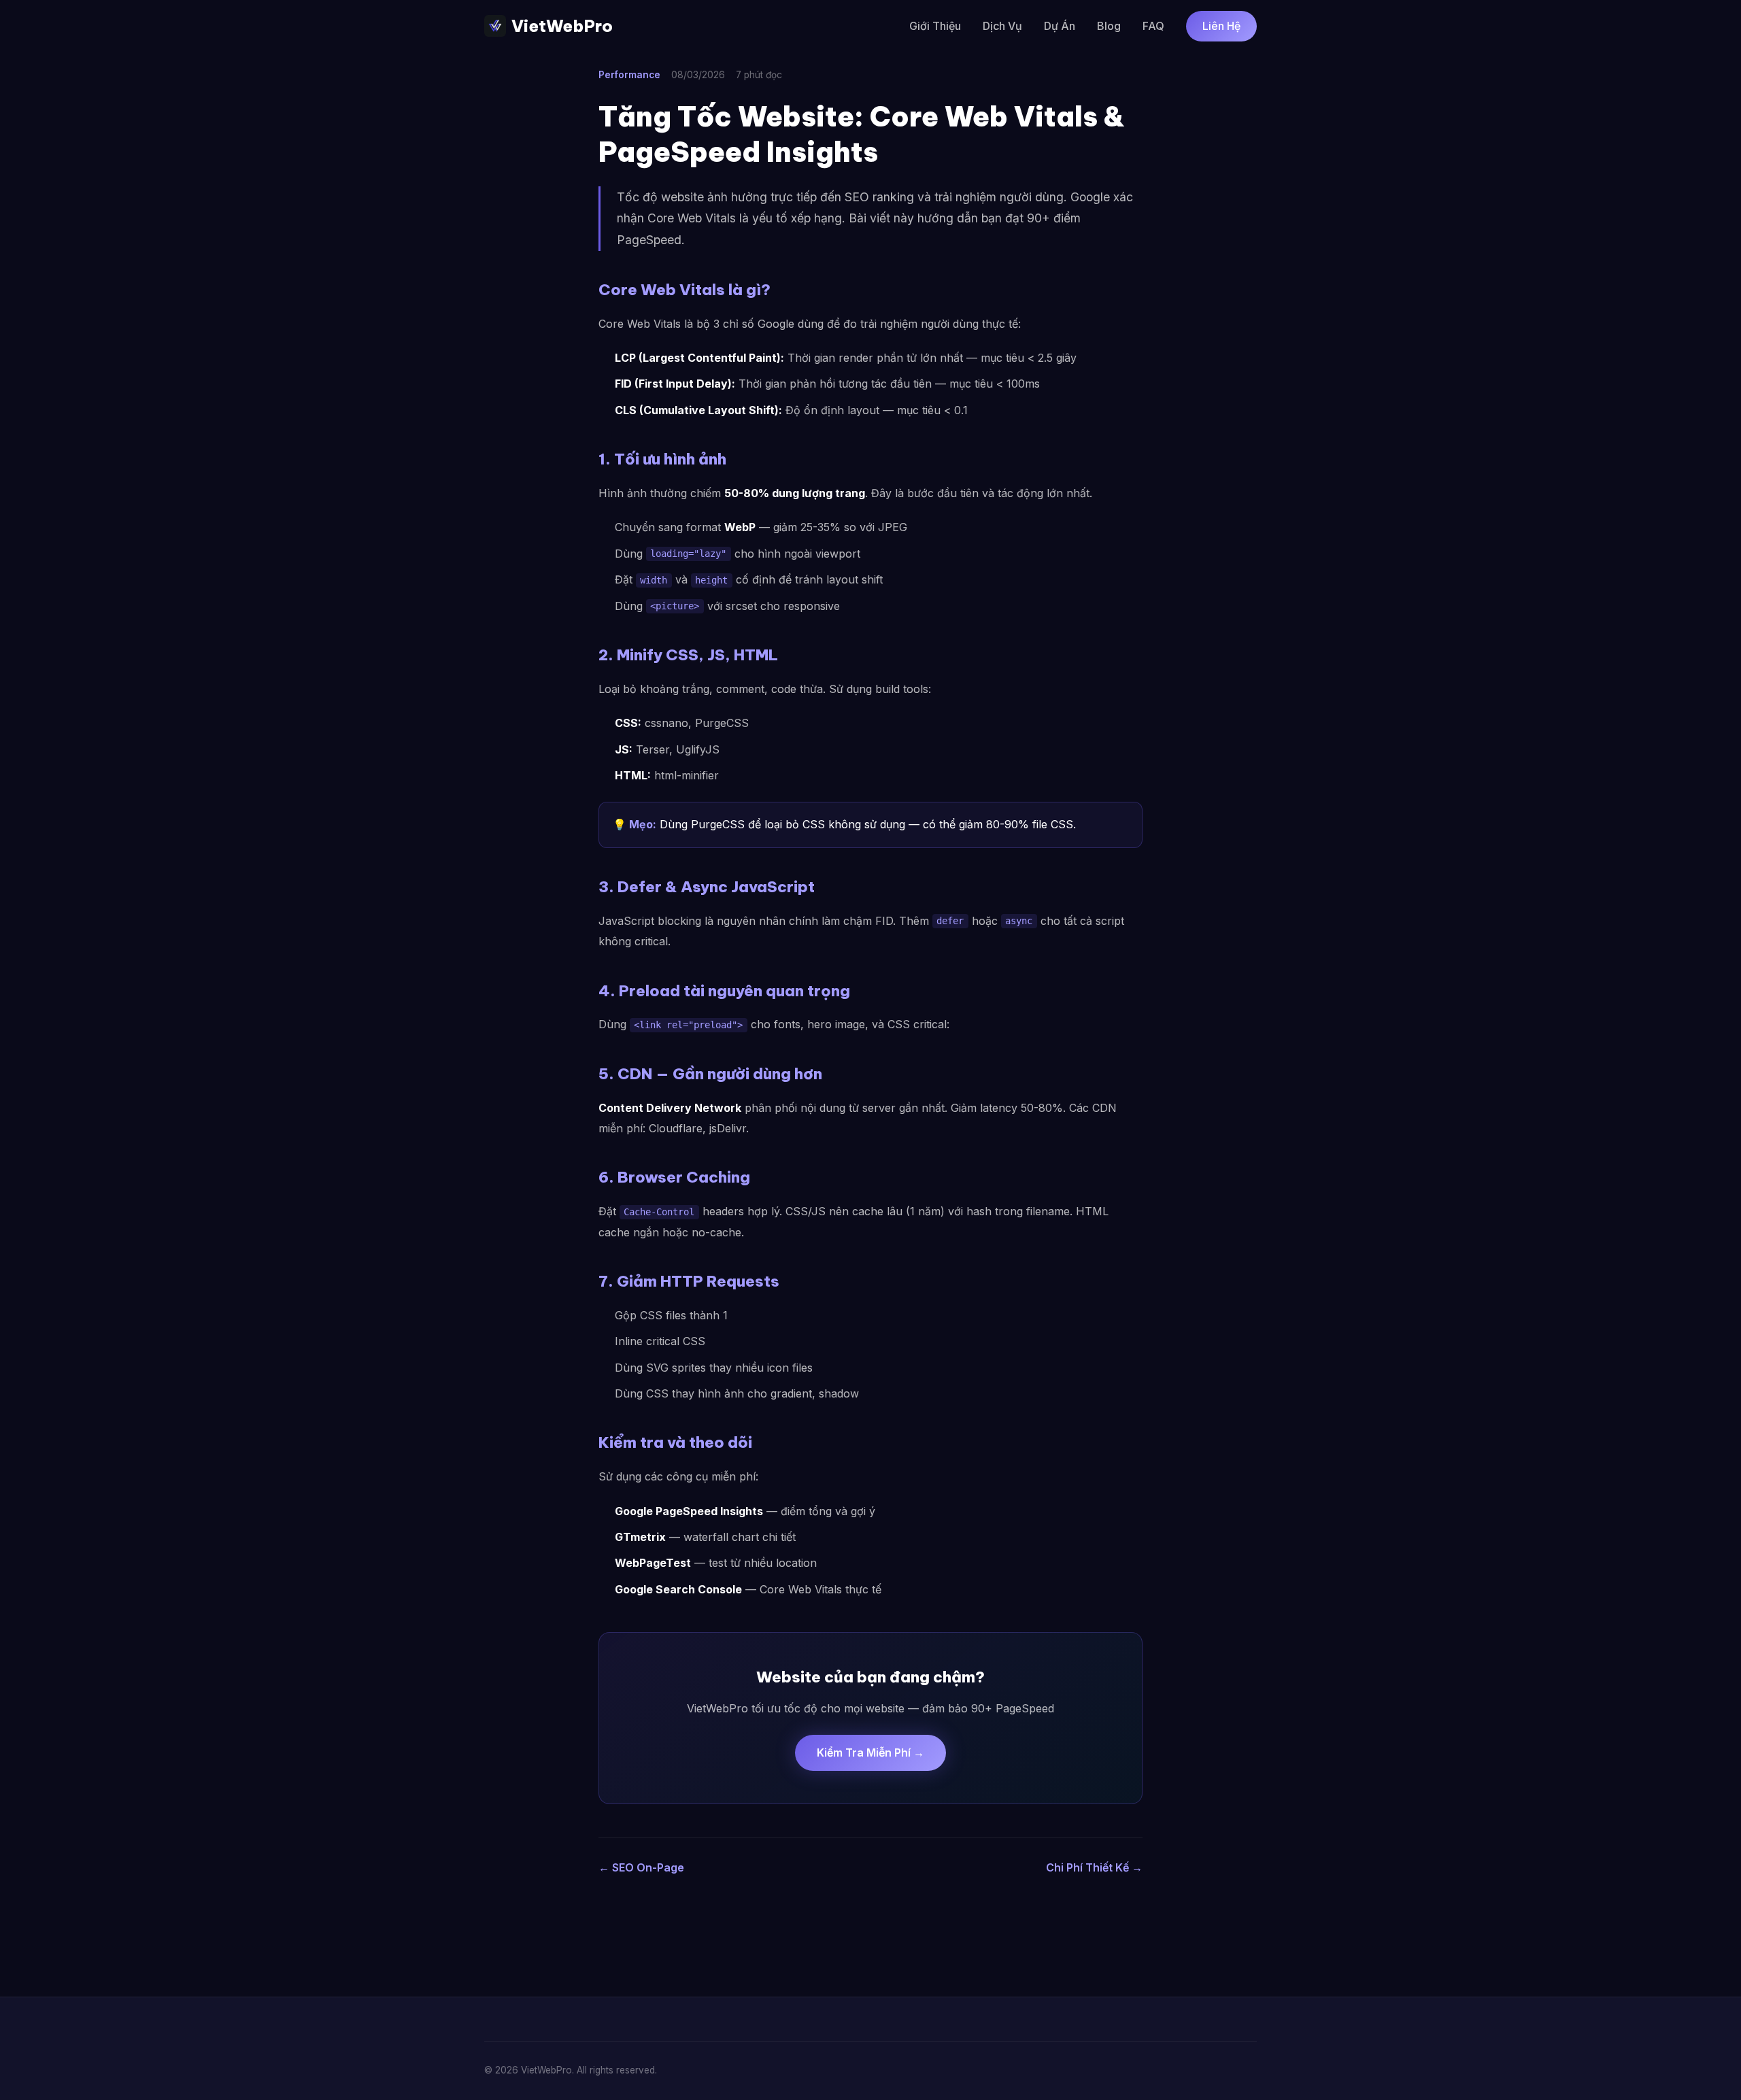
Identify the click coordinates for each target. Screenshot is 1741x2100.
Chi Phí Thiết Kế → (1094, 1867)
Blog (1109, 26)
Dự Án (1060, 26)
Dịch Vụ (1002, 26)
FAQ (1153, 26)
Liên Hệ (1221, 26)
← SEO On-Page (641, 1867)
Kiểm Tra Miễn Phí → (870, 1752)
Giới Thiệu (935, 26)
